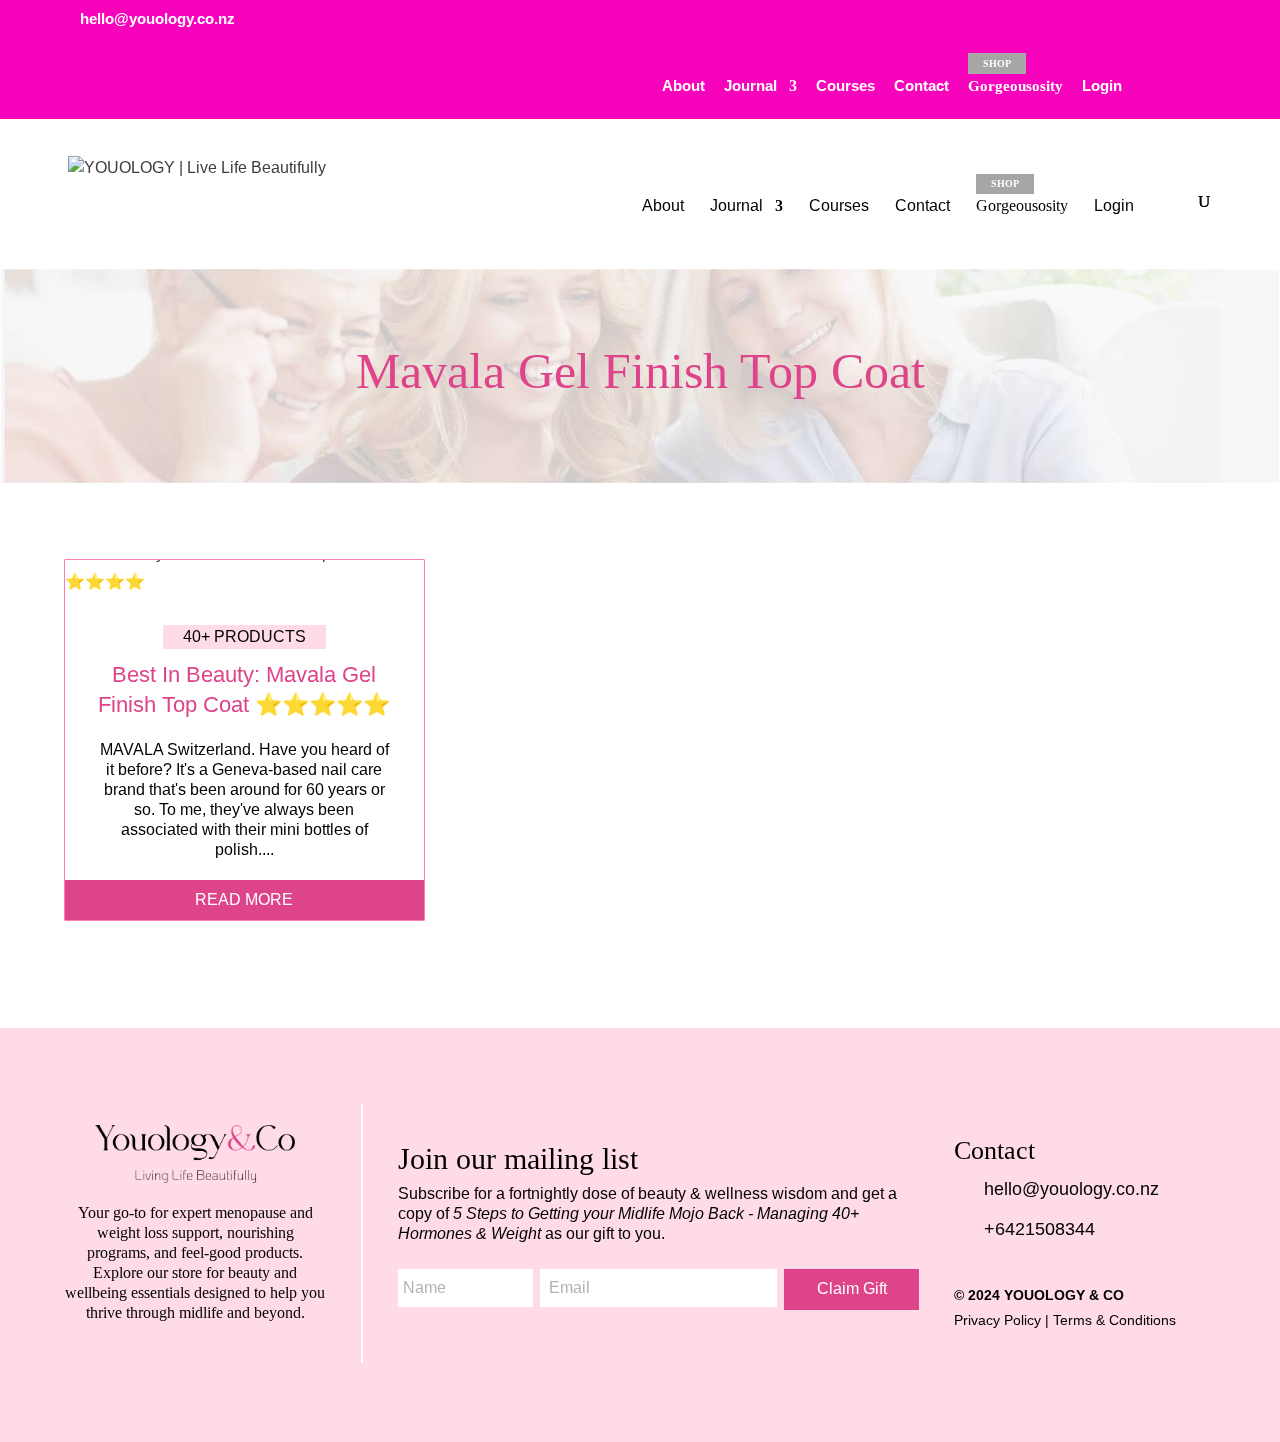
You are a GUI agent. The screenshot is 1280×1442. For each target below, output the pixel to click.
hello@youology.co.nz (1071, 1189)
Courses (845, 86)
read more (244, 899)
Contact (921, 86)
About (683, 86)
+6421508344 (1039, 1229)
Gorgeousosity (1015, 76)
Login (1102, 86)
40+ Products (244, 636)
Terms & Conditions (1114, 1320)
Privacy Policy (997, 1320)
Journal (750, 86)
